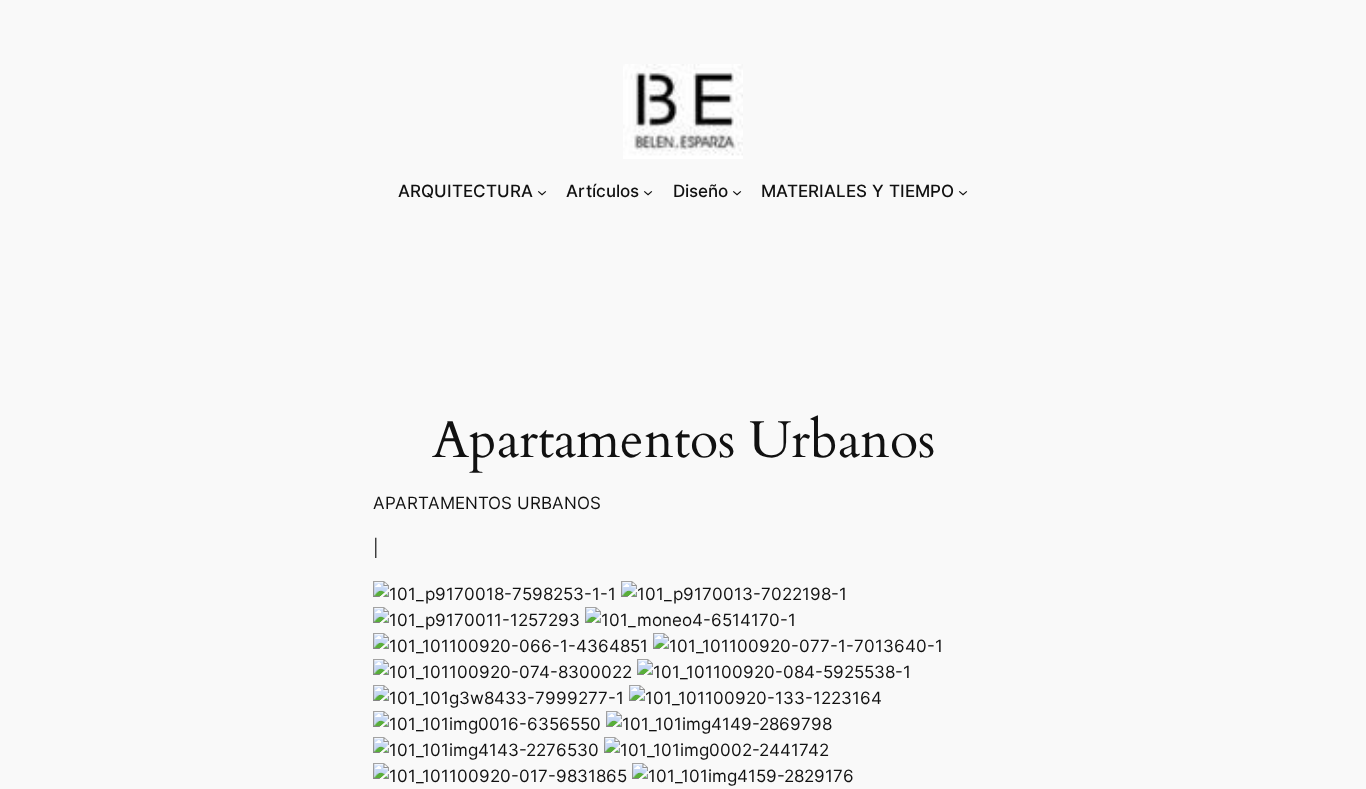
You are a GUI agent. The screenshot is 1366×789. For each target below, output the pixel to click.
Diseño (700, 191)
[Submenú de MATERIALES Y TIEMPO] (963, 191)
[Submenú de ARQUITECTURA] (542, 191)
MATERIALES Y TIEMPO (857, 191)
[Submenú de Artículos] (648, 191)
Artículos (602, 191)
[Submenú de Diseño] (737, 191)
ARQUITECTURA (465, 191)
